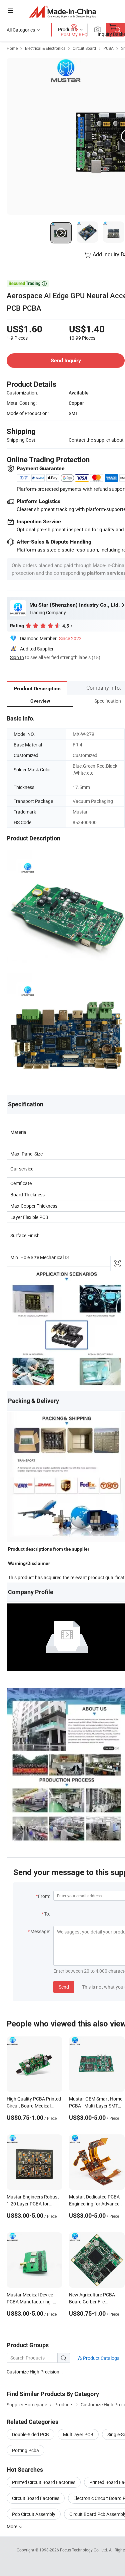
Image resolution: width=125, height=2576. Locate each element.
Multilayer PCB (78, 2434)
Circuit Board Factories (36, 2498)
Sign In (17, 657)
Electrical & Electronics (45, 48)
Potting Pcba (25, 2450)
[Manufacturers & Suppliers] (62, 11)
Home (12, 48)
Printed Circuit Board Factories (44, 2482)
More (12, 2526)
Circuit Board (84, 48)
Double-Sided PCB (30, 2434)
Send (64, 1987)
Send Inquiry (66, 360)
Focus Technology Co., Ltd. (84, 2550)
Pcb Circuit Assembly (34, 2514)
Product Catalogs (101, 2358)
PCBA (108, 48)
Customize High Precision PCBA (40, 2372)
